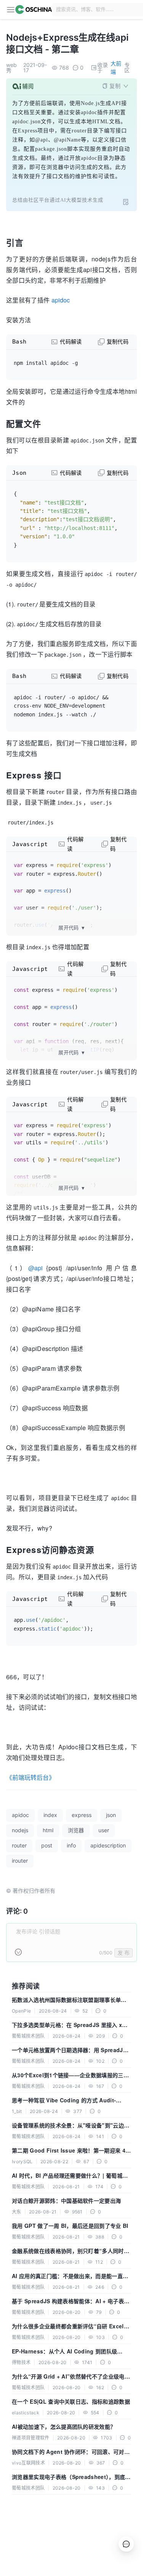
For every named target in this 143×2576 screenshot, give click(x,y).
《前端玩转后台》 (31, 1777)
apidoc (61, 300)
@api (35, 1268)
